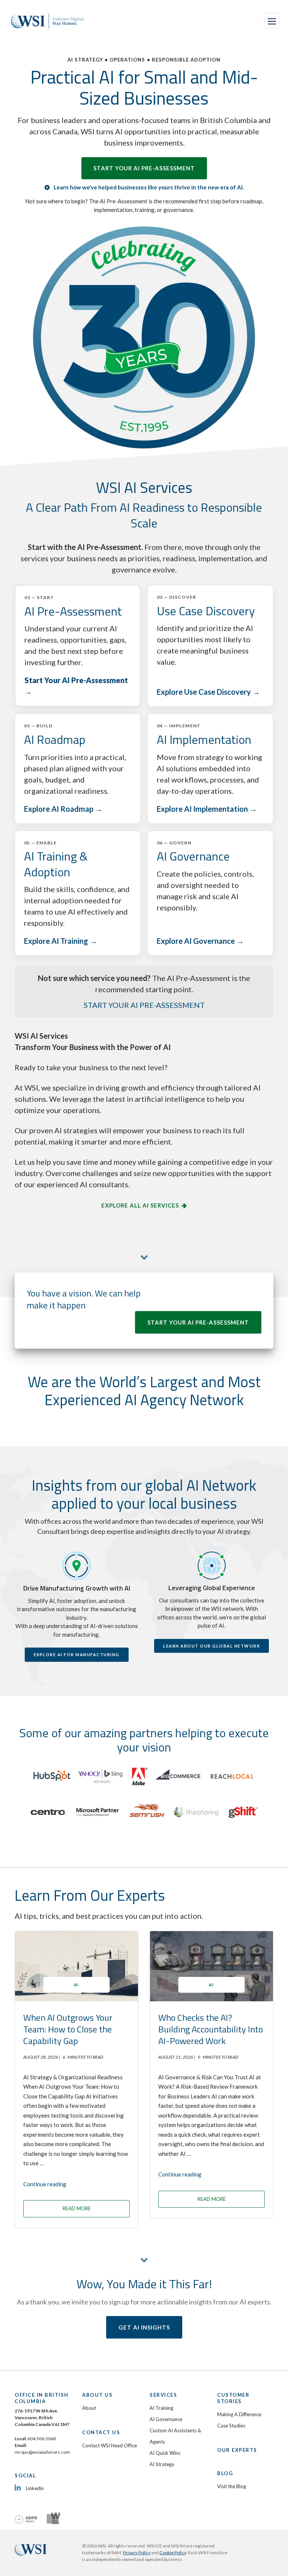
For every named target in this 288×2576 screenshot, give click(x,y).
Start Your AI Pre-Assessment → (76, 686)
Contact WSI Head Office (109, 2445)
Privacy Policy (137, 2553)
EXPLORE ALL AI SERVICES (140, 1205)
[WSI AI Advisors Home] (49, 21)
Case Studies (231, 2426)
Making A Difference (239, 2414)
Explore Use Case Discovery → (208, 692)
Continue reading (45, 2184)
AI (76, 1985)
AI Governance (166, 2419)
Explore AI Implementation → (207, 809)
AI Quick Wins (165, 2453)
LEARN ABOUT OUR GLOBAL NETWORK (211, 1646)
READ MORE (77, 2208)
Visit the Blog (232, 2486)
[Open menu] (272, 21)
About (89, 2408)
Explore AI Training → (61, 941)
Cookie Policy (173, 2553)
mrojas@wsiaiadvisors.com (42, 2452)
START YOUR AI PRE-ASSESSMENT (144, 168)
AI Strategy (162, 2464)
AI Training (161, 2408)
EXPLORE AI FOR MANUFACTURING (77, 1654)
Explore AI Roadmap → (63, 809)
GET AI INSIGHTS (144, 2327)
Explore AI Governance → (200, 941)
